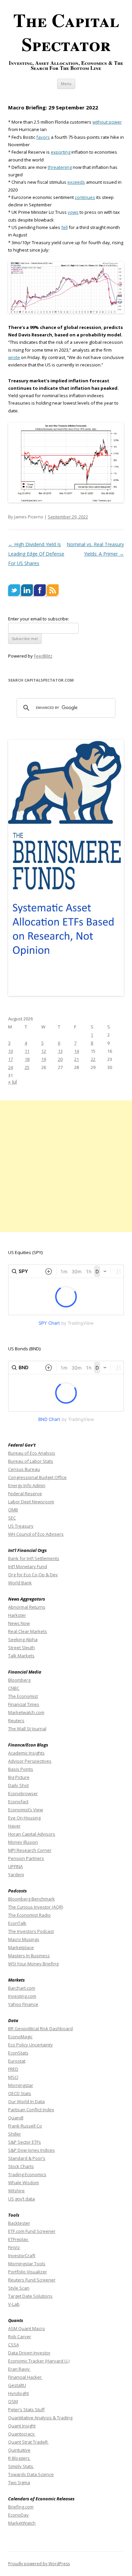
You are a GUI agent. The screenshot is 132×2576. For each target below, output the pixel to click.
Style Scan (19, 2288)
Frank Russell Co (25, 2126)
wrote (14, 357)
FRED (13, 2069)
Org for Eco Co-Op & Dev (33, 1575)
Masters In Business (29, 1956)
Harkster (17, 1615)
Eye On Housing (24, 1818)
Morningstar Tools (27, 2264)
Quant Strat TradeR (28, 2442)
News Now (19, 1623)
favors (43, 137)
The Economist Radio (29, 1915)
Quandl (16, 2118)
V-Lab (14, 2304)
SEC (12, 1518)
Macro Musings (24, 1939)
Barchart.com (22, 1988)
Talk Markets (21, 1656)
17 (10, 1059)
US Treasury (21, 1526)
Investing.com (22, 1996)
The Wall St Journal (27, 1729)
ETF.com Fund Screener (32, 2231)
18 (27, 1059)
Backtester (19, 2223)
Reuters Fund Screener (32, 2280)
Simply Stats (21, 2466)
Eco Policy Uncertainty (30, 2045)
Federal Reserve (25, 1494)
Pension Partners (26, 1858)
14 (76, 1051)
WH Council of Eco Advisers (36, 1534)
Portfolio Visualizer (28, 2272)
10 (10, 1051)
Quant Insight (22, 2426)
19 (44, 1059)
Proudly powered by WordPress (39, 2564)
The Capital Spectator (66, 32)
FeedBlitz (43, 656)
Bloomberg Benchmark (31, 1899)
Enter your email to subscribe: (39, 619)
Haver (14, 1826)
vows (73, 212)
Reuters (16, 1720)
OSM (13, 2401)
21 (76, 1059)
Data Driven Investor (29, 2353)
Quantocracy (22, 2434)
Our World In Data (26, 2101)
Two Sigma (19, 2482)
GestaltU (17, 2385)
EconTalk (17, 1923)
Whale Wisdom (24, 2183)
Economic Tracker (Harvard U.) (39, 2361)
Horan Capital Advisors (32, 1834)
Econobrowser (23, 1793)
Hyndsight (18, 2393)
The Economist (23, 1696)
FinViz (14, 2247)
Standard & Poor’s (27, 2158)
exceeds (76, 182)
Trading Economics (27, 2174)
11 (27, 1051)
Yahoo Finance (23, 2004)
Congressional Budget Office (37, 1477)
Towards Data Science (31, 2474)
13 (60, 1051)
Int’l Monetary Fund (28, 1566)
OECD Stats (20, 2093)
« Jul (13, 1082)
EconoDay (18, 2515)
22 (93, 1059)
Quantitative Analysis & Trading (40, 2418)
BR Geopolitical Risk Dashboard (40, 2029)
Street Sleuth (21, 1648)
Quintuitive (19, 2450)
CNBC (14, 1688)
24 (10, 1067)
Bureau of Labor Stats (31, 1461)
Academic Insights (26, 1753)
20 (60, 1059)
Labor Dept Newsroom (31, 1502)
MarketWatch (22, 2523)
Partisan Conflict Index (31, 2110)
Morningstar (21, 2085)
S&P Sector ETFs (25, 2142)
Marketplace (21, 1947)
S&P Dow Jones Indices (31, 2150)
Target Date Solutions (30, 2296)
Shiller (15, 2134)
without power (107, 122)
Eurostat (17, 2061)
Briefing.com (21, 2507)
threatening (60, 167)
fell (64, 227)
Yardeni (16, 1874)
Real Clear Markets (28, 1631)
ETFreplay (19, 2239)
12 (44, 1051)
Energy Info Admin (27, 1485)
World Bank (20, 1583)
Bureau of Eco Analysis (32, 1453)
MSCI (13, 2077)
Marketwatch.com (26, 1712)
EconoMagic (20, 2037)
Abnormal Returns (27, 1607)
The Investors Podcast (31, 1931)
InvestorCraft (22, 2255)
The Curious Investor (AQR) (36, 1907)
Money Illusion (23, 1842)
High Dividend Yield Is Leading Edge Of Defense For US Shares (36, 554)
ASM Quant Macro (27, 2328)
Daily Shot (18, 1785)
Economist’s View (26, 1810)
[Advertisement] (66, 1166)
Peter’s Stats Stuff (26, 2409)
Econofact (18, 1802)
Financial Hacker (25, 2377)
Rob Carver (20, 2337)
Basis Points (21, 1769)
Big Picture (19, 1777)
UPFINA (15, 1866)
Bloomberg (19, 1680)
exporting (61, 152)
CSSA (14, 2345)
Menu (66, 84)
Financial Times (24, 1704)
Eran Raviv (19, 2369)
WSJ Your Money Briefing (33, 1964)
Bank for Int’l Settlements (34, 1558)
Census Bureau (24, 1469)
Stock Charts (21, 2166)
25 (27, 1067)
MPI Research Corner (30, 1850)
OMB (13, 1510)
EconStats (18, 2053)
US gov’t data (21, 2199)
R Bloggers (19, 2458)
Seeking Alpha (23, 1639)
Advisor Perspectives (30, 1761)
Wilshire (16, 2191)
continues (85, 197)
